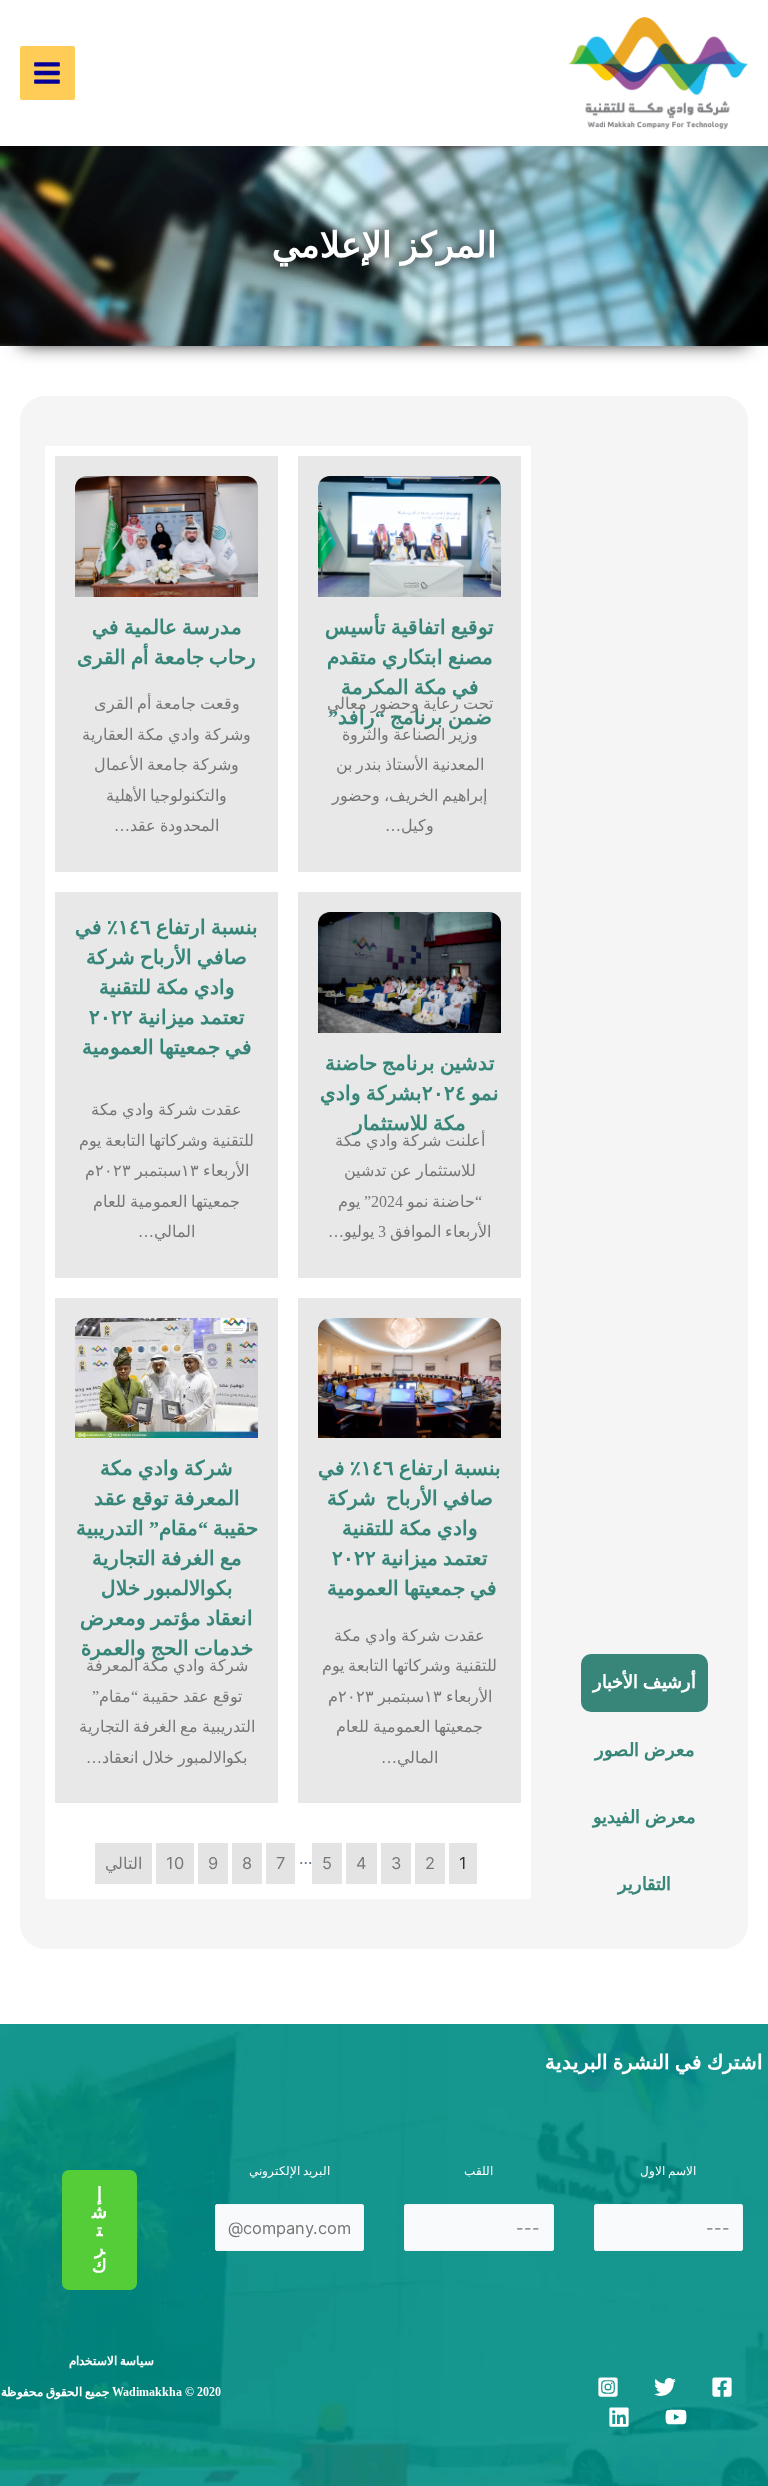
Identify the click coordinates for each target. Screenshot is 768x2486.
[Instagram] (608, 2387)
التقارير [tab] (644, 1884)
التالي (123, 1863)
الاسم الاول (668, 2171)
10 (175, 1863)
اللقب (478, 2171)
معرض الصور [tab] (645, 1750)
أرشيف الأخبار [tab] (644, 1682)
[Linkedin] (619, 2417)
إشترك (99, 2230)
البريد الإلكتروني (289, 2171)
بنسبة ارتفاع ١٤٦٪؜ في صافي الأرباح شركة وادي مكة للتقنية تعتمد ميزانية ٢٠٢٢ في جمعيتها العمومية (166, 987)
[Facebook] (722, 2387)
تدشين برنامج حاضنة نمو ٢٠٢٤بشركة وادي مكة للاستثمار (409, 1093)
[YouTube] (676, 2417)
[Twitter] (665, 2387)
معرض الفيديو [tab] (644, 1817)
